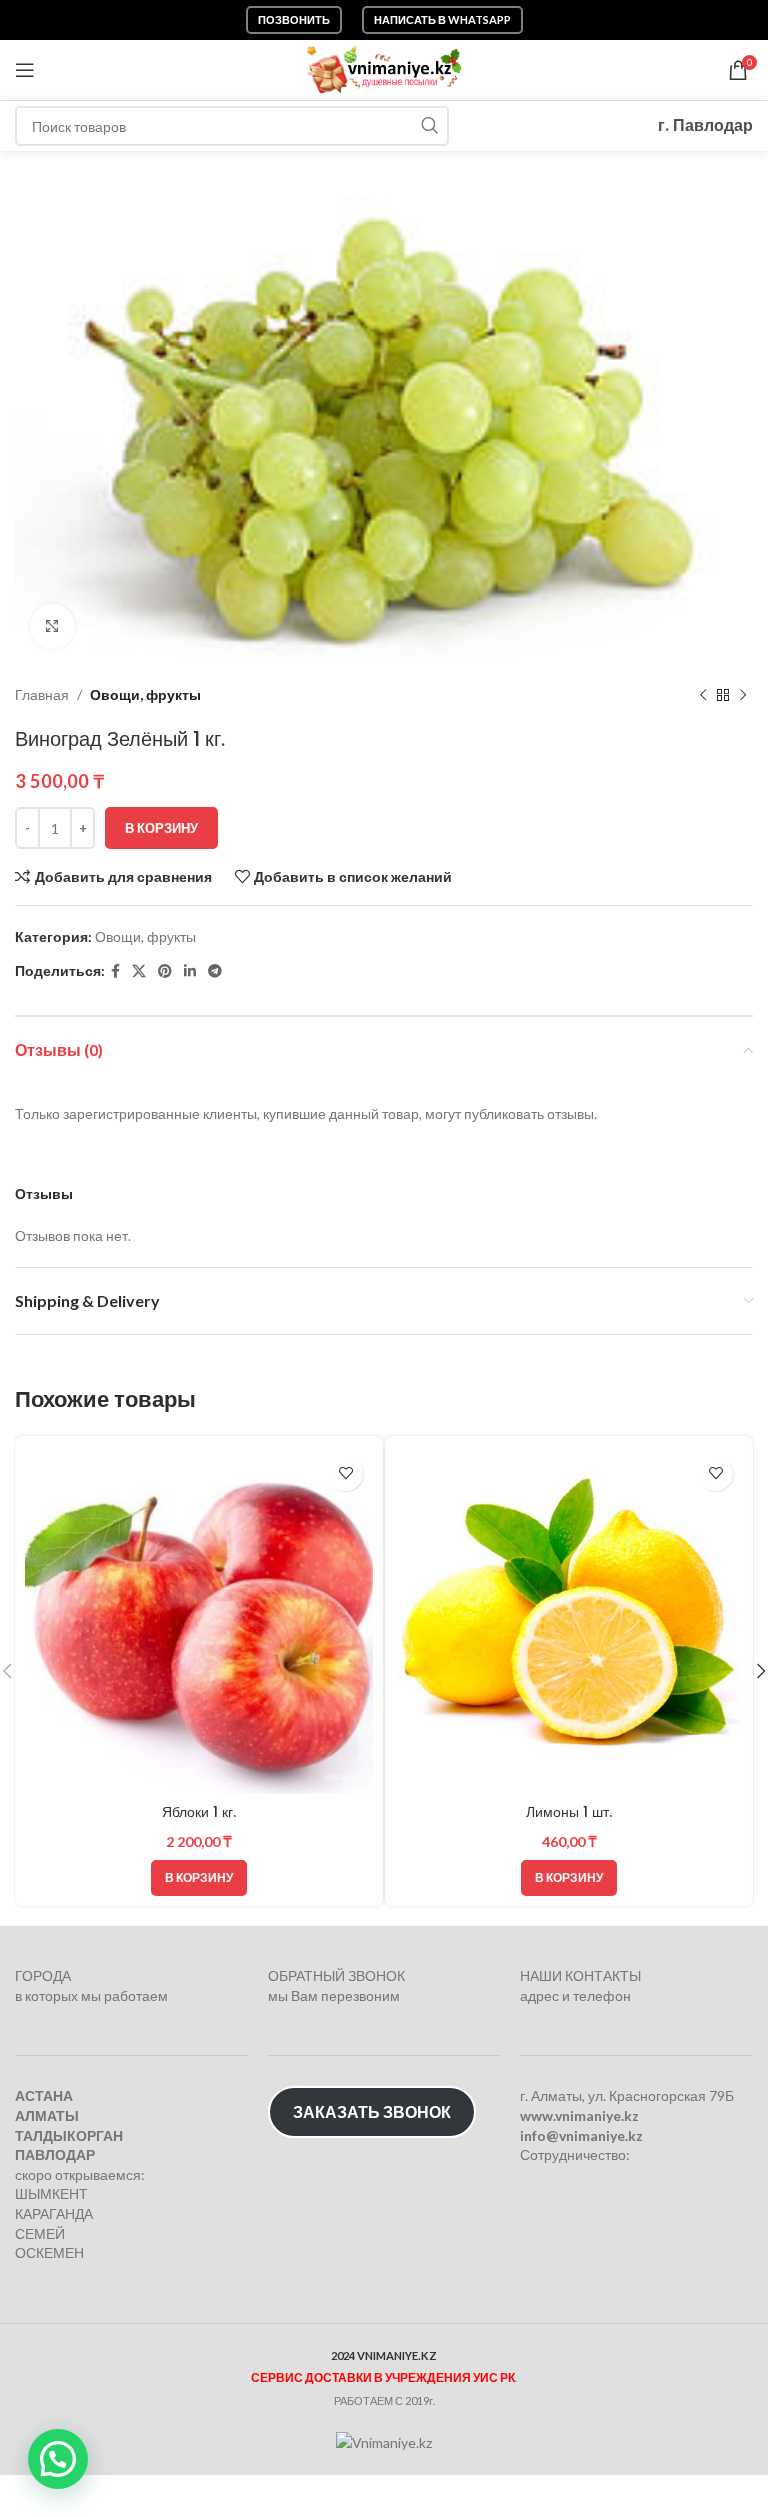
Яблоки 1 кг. (199, 1812)
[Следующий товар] (743, 695)
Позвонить (294, 19)
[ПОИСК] (429, 126)
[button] (199, 1878)
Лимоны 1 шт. (569, 1812)
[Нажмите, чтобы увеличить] (52, 626)
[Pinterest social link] (165, 971)
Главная (42, 694)
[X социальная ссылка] (139, 971)
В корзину (161, 828)
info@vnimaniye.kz (581, 2135)
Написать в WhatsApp (442, 19)
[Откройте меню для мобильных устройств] (25, 70)
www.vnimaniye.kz (579, 2115)
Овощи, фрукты (145, 694)
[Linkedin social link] (190, 971)
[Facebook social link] (115, 971)
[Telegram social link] (215, 971)
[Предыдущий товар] (703, 695)
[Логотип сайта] (384, 68)
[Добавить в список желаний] (345, 1473)
